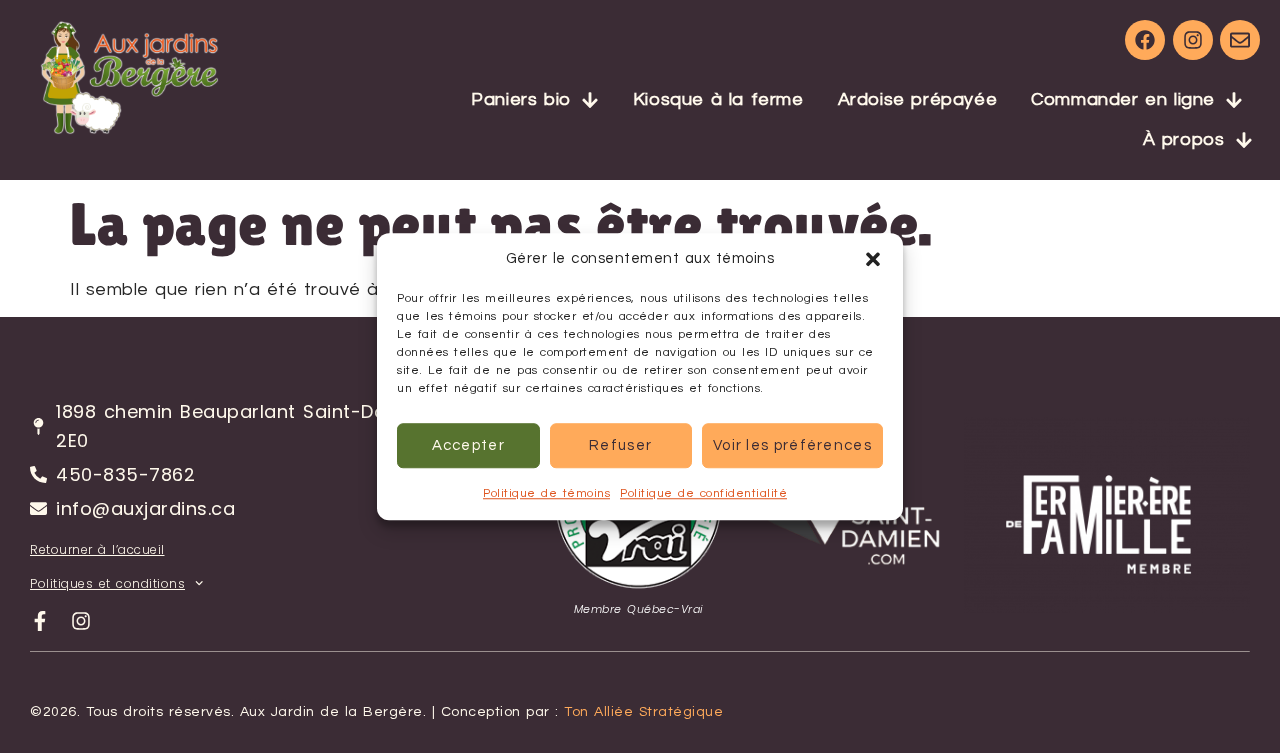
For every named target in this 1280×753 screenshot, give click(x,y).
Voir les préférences (792, 445)
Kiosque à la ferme (718, 99)
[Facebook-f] (40, 621)
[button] (873, 259)
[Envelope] (1240, 40)
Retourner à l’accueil (97, 549)
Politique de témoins (546, 493)
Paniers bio (521, 99)
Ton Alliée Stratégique (643, 712)
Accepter (468, 445)
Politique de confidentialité (703, 493)
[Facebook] (1145, 40)
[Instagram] (1193, 40)
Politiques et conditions (107, 583)
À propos (1184, 139)
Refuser (620, 445)
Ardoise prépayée (918, 99)
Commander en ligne (1123, 99)
